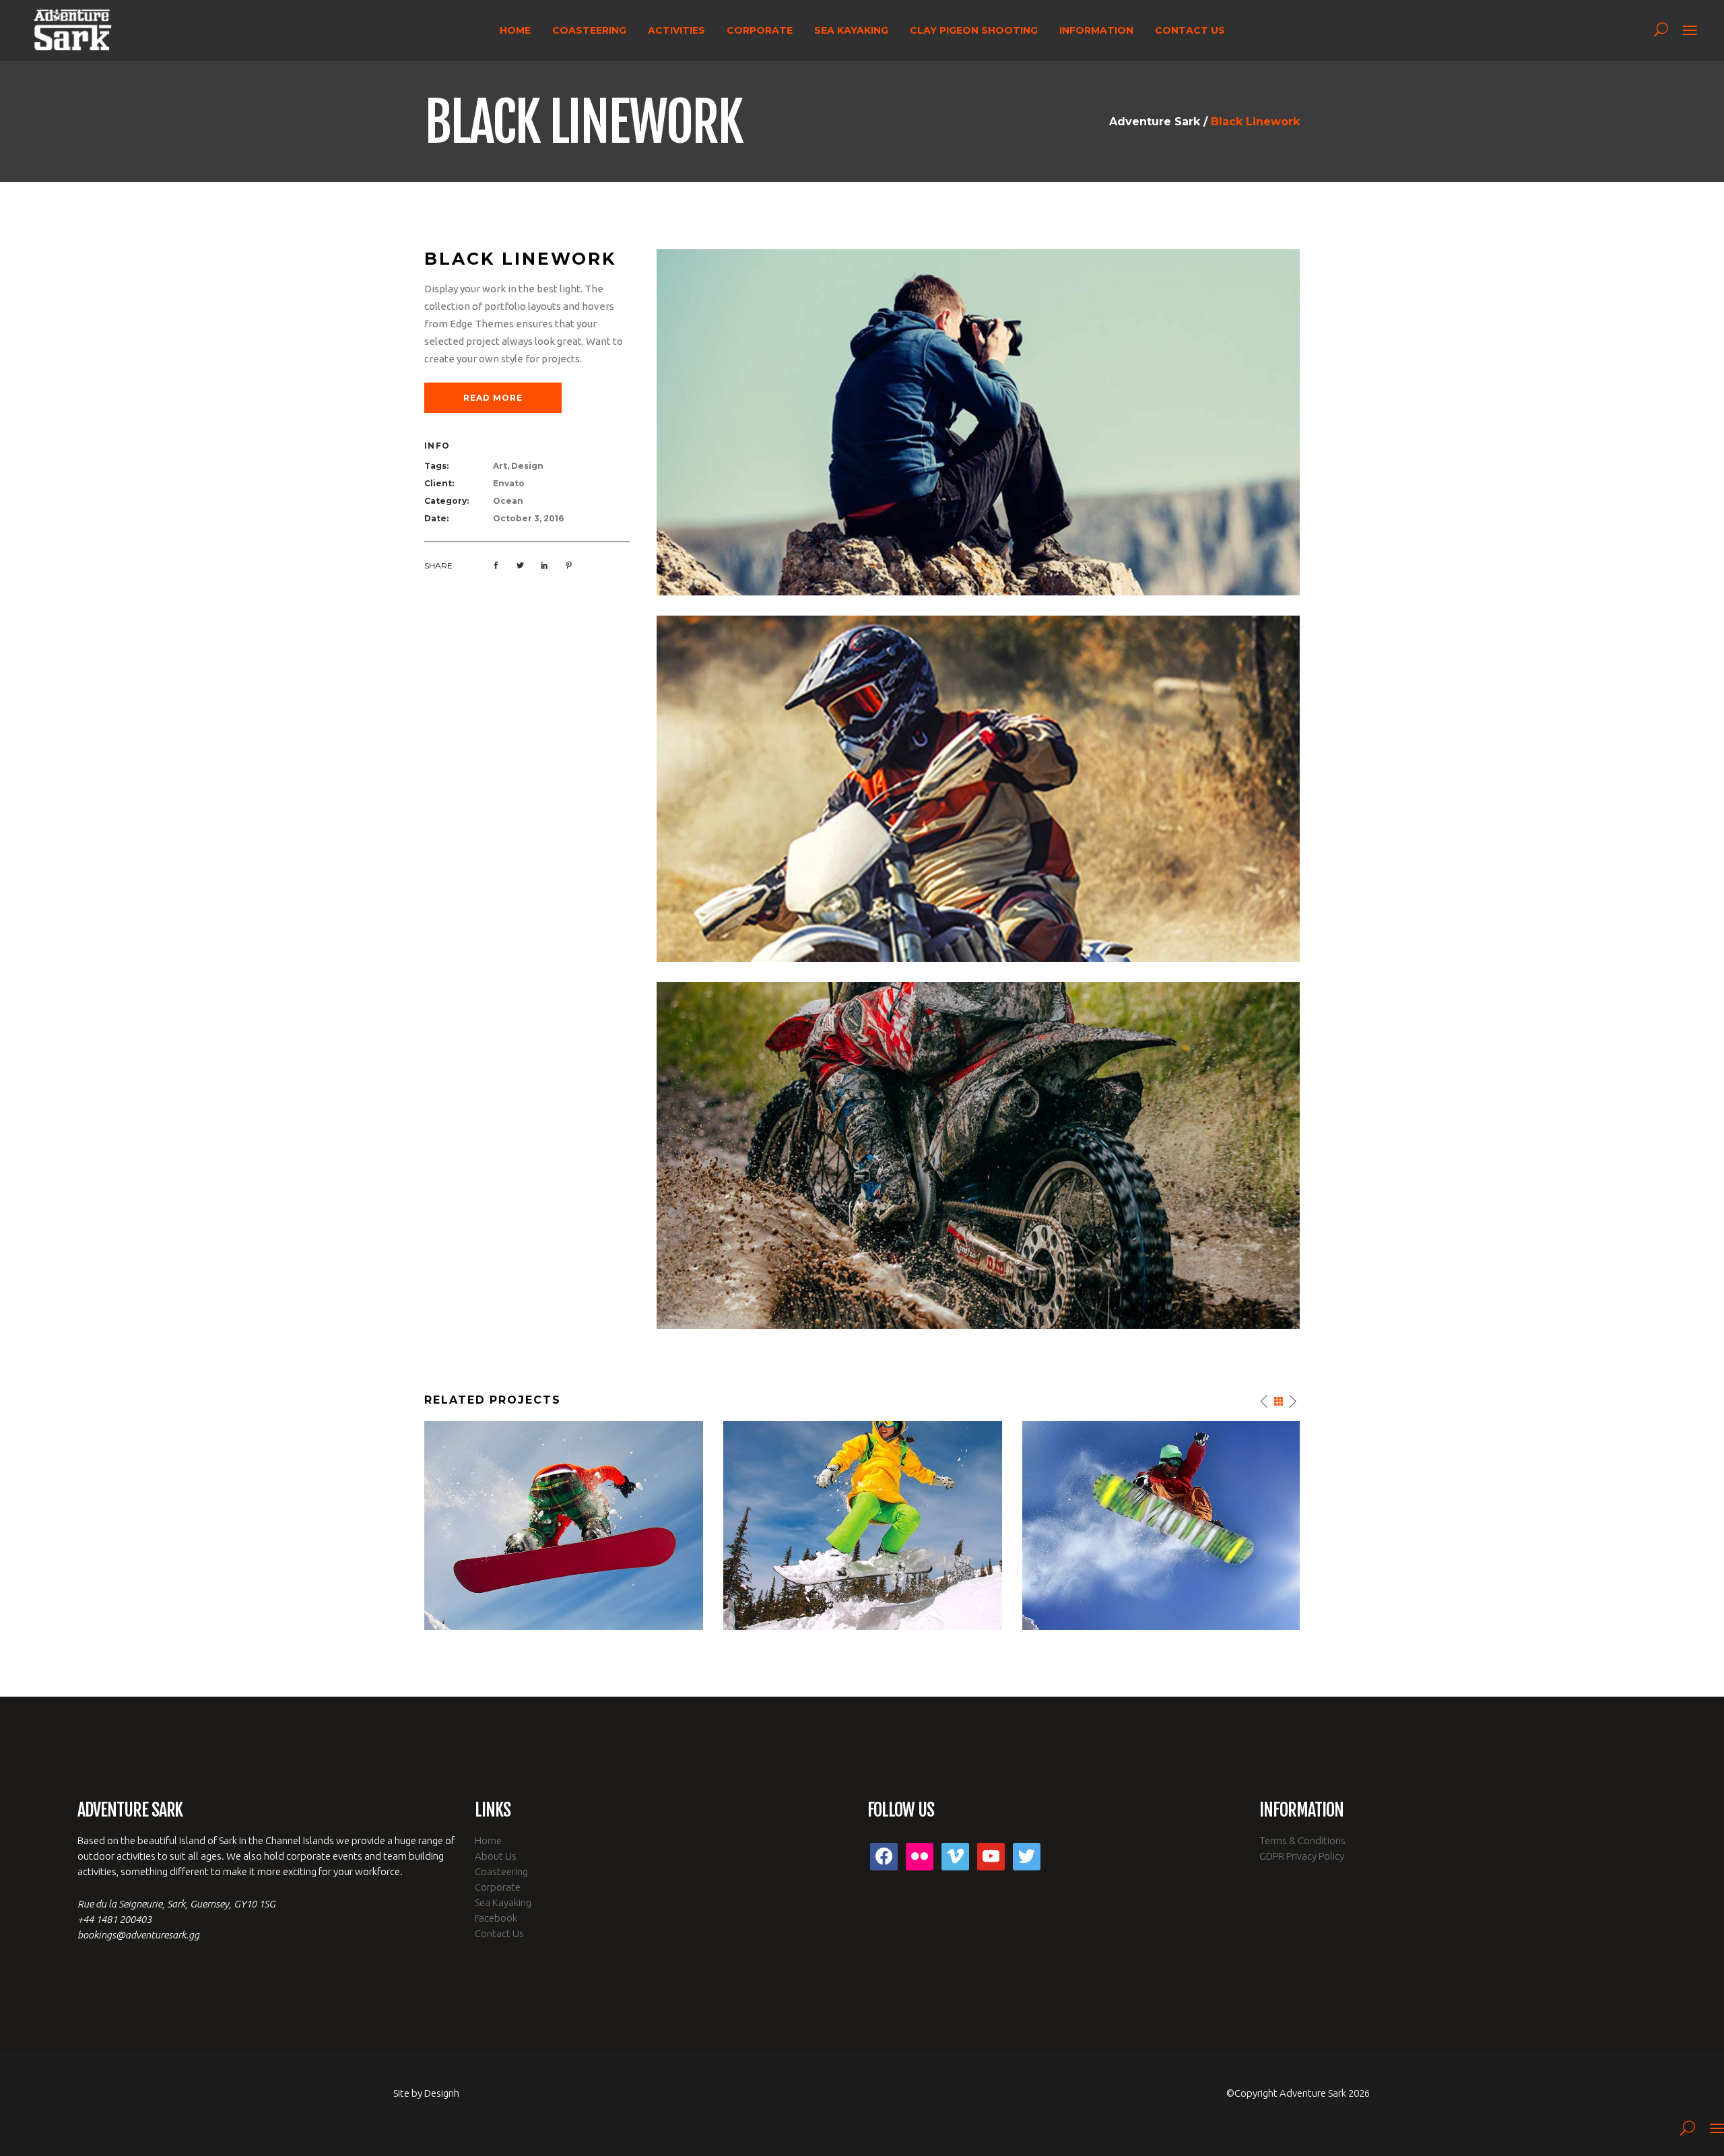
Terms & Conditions (1302, 1840)
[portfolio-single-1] (978, 421)
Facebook (496, 1918)
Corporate (498, 1887)
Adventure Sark (1155, 122)
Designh (442, 2093)
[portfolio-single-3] (978, 1154)
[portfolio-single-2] (978, 788)
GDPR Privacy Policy (1302, 1856)
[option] (564, 1526)
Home (488, 1840)
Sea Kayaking (503, 1902)
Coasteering (501, 1871)
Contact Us (499, 1933)
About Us (496, 1856)
